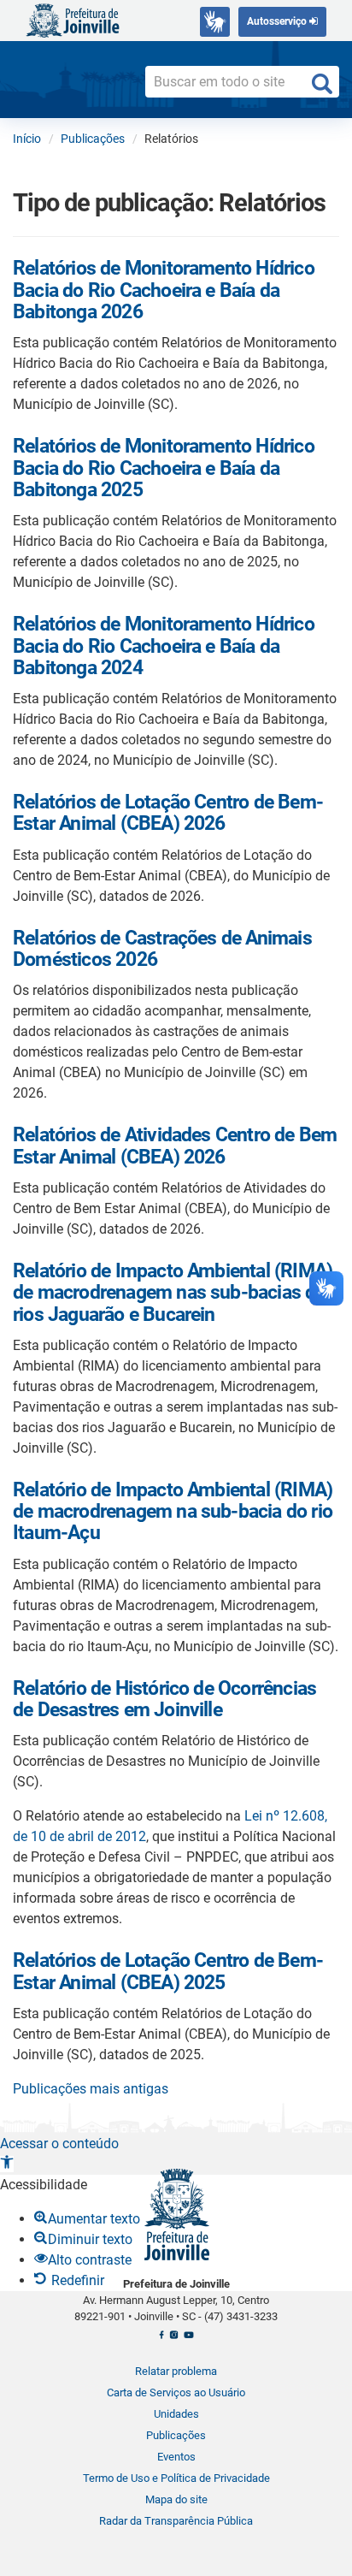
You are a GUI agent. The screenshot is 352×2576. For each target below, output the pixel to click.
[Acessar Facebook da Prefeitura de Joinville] (161, 2339)
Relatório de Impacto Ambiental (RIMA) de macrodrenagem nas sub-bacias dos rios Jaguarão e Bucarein (174, 1293)
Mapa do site (176, 2499)
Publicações (176, 2435)
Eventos (176, 2457)
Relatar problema (176, 2371)
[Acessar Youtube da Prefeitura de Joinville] (188, 2339)
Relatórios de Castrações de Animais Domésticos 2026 (162, 949)
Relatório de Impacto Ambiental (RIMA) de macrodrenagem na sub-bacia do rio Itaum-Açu (173, 1512)
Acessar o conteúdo (59, 2144)
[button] (7, 2164)
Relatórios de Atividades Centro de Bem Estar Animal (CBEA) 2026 (175, 1146)
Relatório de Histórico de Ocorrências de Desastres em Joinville (164, 1699)
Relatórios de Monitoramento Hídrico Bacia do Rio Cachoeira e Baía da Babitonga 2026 (164, 290)
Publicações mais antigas (91, 2089)
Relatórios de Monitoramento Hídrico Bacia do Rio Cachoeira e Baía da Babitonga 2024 (164, 646)
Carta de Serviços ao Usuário (176, 2392)
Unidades (176, 2414)
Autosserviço (278, 21)
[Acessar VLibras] (215, 22)
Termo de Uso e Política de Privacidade (176, 2478)
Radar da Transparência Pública (176, 2521)
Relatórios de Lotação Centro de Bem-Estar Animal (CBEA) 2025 (168, 1971)
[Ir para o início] (73, 19)
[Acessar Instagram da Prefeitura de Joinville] (174, 2339)
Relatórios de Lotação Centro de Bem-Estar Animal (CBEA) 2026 (168, 813)
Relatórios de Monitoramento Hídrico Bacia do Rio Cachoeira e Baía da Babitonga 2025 (164, 468)
